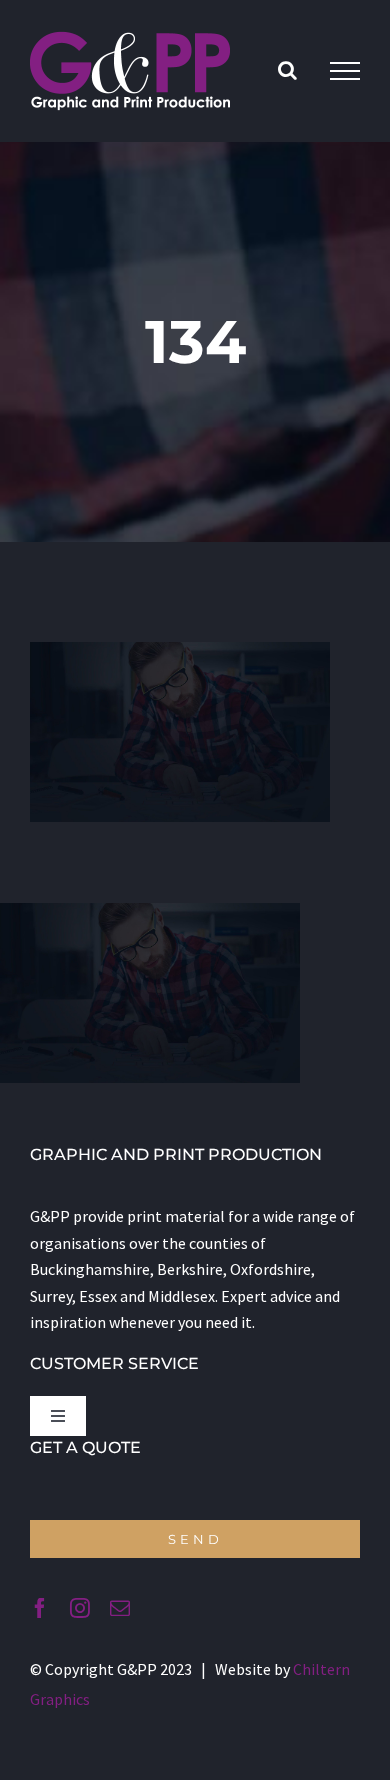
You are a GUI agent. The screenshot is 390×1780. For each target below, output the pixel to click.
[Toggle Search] (287, 70)
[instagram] (80, 1608)
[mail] (120, 1608)
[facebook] (40, 1608)
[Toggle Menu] (345, 71)
